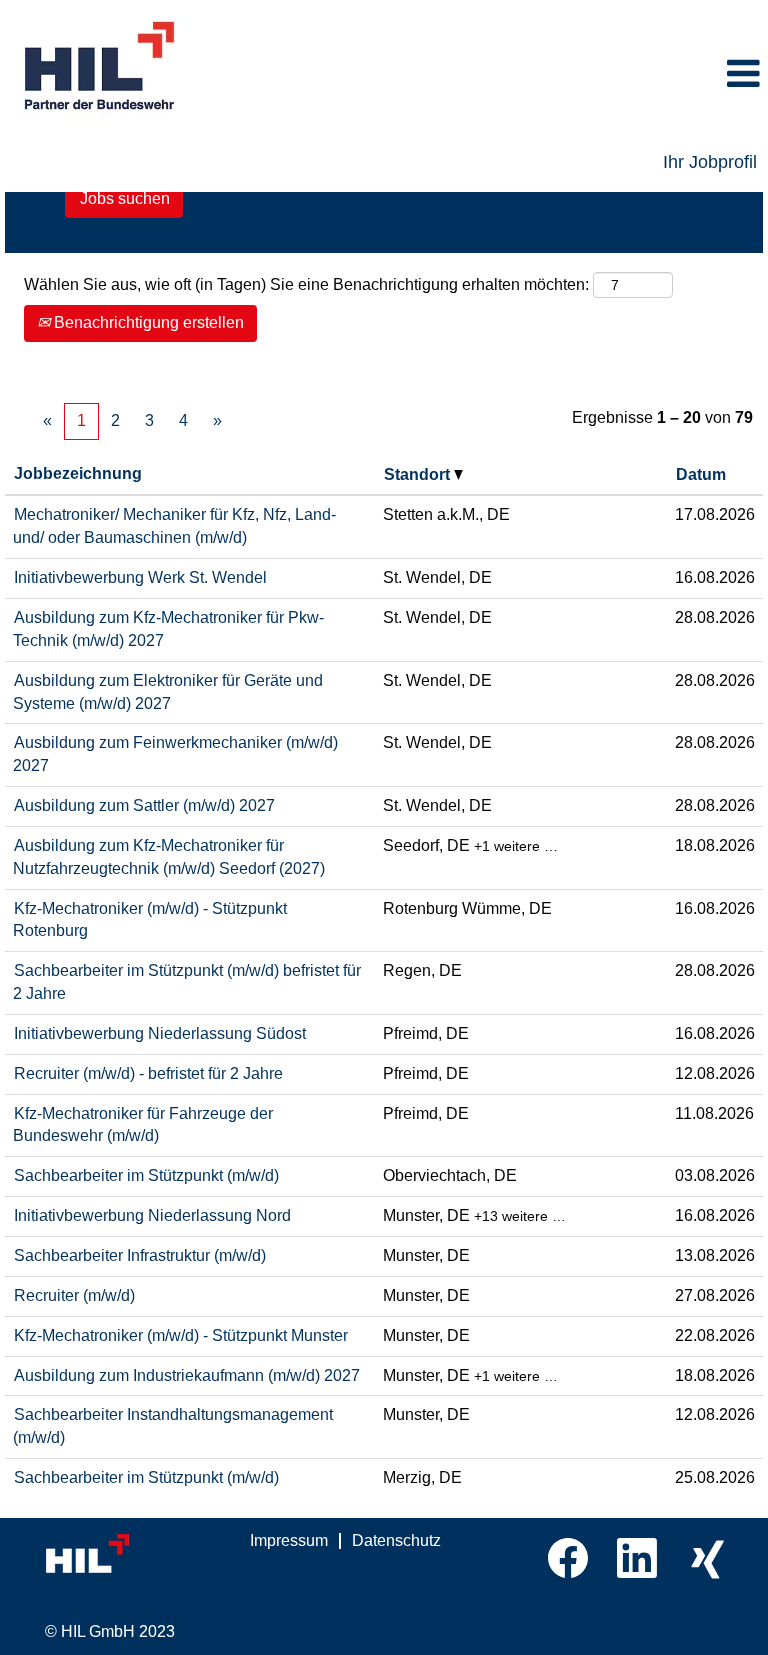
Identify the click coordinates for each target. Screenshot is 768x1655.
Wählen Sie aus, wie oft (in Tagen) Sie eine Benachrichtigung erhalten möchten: (306, 284)
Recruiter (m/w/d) (74, 1295)
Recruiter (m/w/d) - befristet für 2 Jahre (148, 1073)
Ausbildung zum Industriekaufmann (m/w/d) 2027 (187, 1375)
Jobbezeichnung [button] (78, 473)
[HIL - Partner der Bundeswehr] (101, 67)
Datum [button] (701, 474)
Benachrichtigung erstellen (147, 322)
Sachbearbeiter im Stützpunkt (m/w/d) (146, 1175)
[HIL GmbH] (130, 1554)
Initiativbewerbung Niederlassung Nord (152, 1215)
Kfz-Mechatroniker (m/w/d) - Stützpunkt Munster (181, 1335)
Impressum (289, 1540)
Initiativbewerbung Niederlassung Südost (160, 1033)
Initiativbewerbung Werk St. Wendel (140, 577)
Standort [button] (419, 474)
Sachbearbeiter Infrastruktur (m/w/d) (140, 1255)
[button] (512, 75)
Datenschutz (396, 1540)
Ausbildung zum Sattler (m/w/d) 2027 (144, 805)
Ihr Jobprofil (710, 162)
